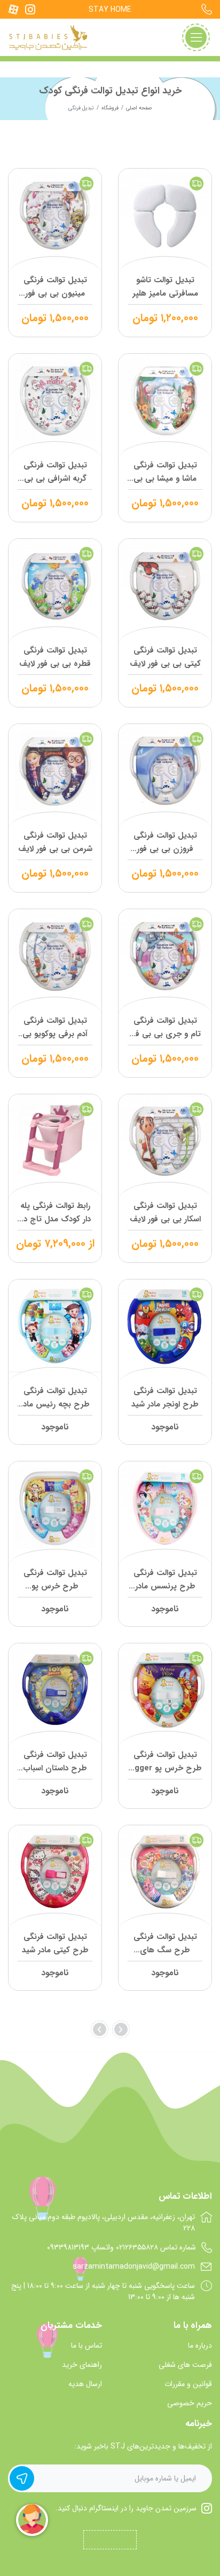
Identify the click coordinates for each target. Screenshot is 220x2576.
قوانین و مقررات (188, 2384)
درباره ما (200, 2346)
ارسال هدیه (85, 2384)
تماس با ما (87, 2346)
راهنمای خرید (82, 2365)
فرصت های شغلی (185, 2365)
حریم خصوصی (190, 2403)
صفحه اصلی (139, 108)
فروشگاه (110, 108)
